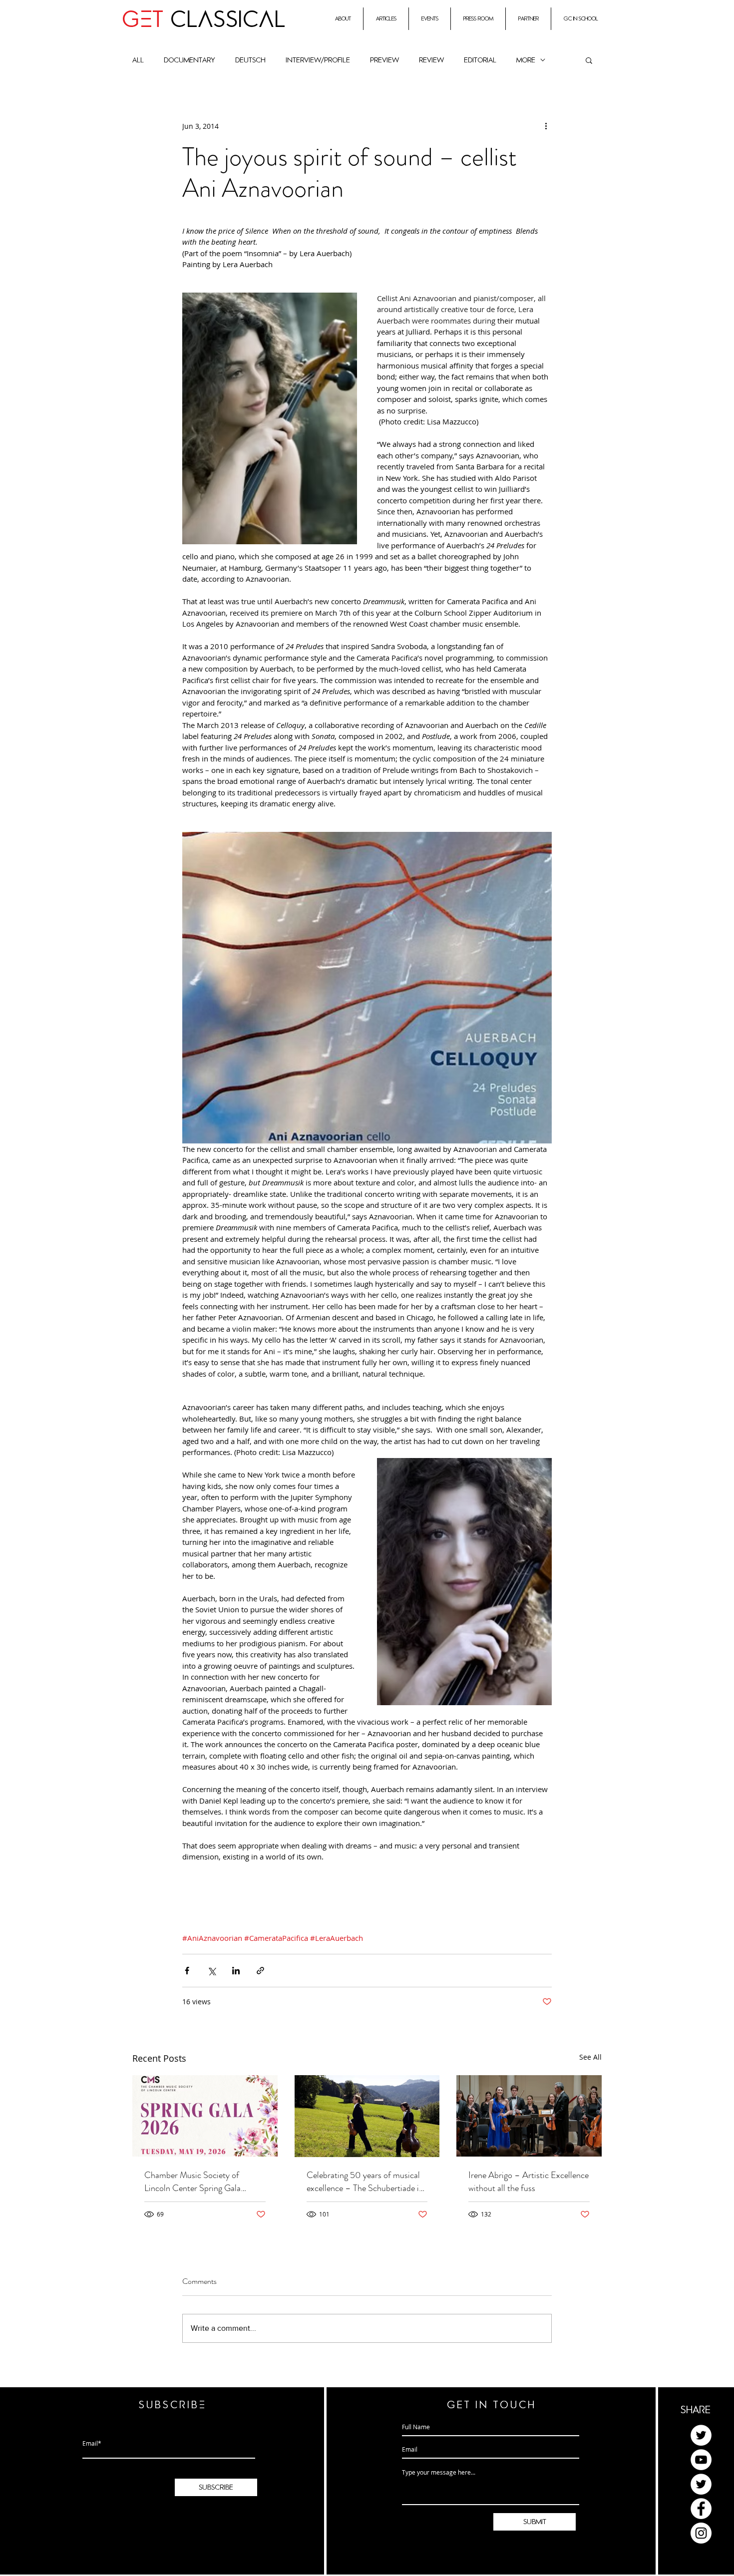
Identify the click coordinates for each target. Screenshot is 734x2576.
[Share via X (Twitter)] (211, 1971)
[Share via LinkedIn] (236, 1971)
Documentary (189, 60)
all (138, 60)
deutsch (250, 60)
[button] (589, 60)
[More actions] (546, 126)
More (526, 60)
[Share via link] (260, 1971)
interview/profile (318, 60)
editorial (480, 60)
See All (590, 2057)
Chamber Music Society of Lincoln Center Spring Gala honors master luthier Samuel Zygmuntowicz (196, 2182)
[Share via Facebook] (187, 1971)
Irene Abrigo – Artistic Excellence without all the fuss (529, 2182)
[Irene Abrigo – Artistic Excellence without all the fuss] (529, 2116)
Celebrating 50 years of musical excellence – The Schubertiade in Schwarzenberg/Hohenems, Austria (365, 2182)
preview (384, 60)
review (431, 60)
